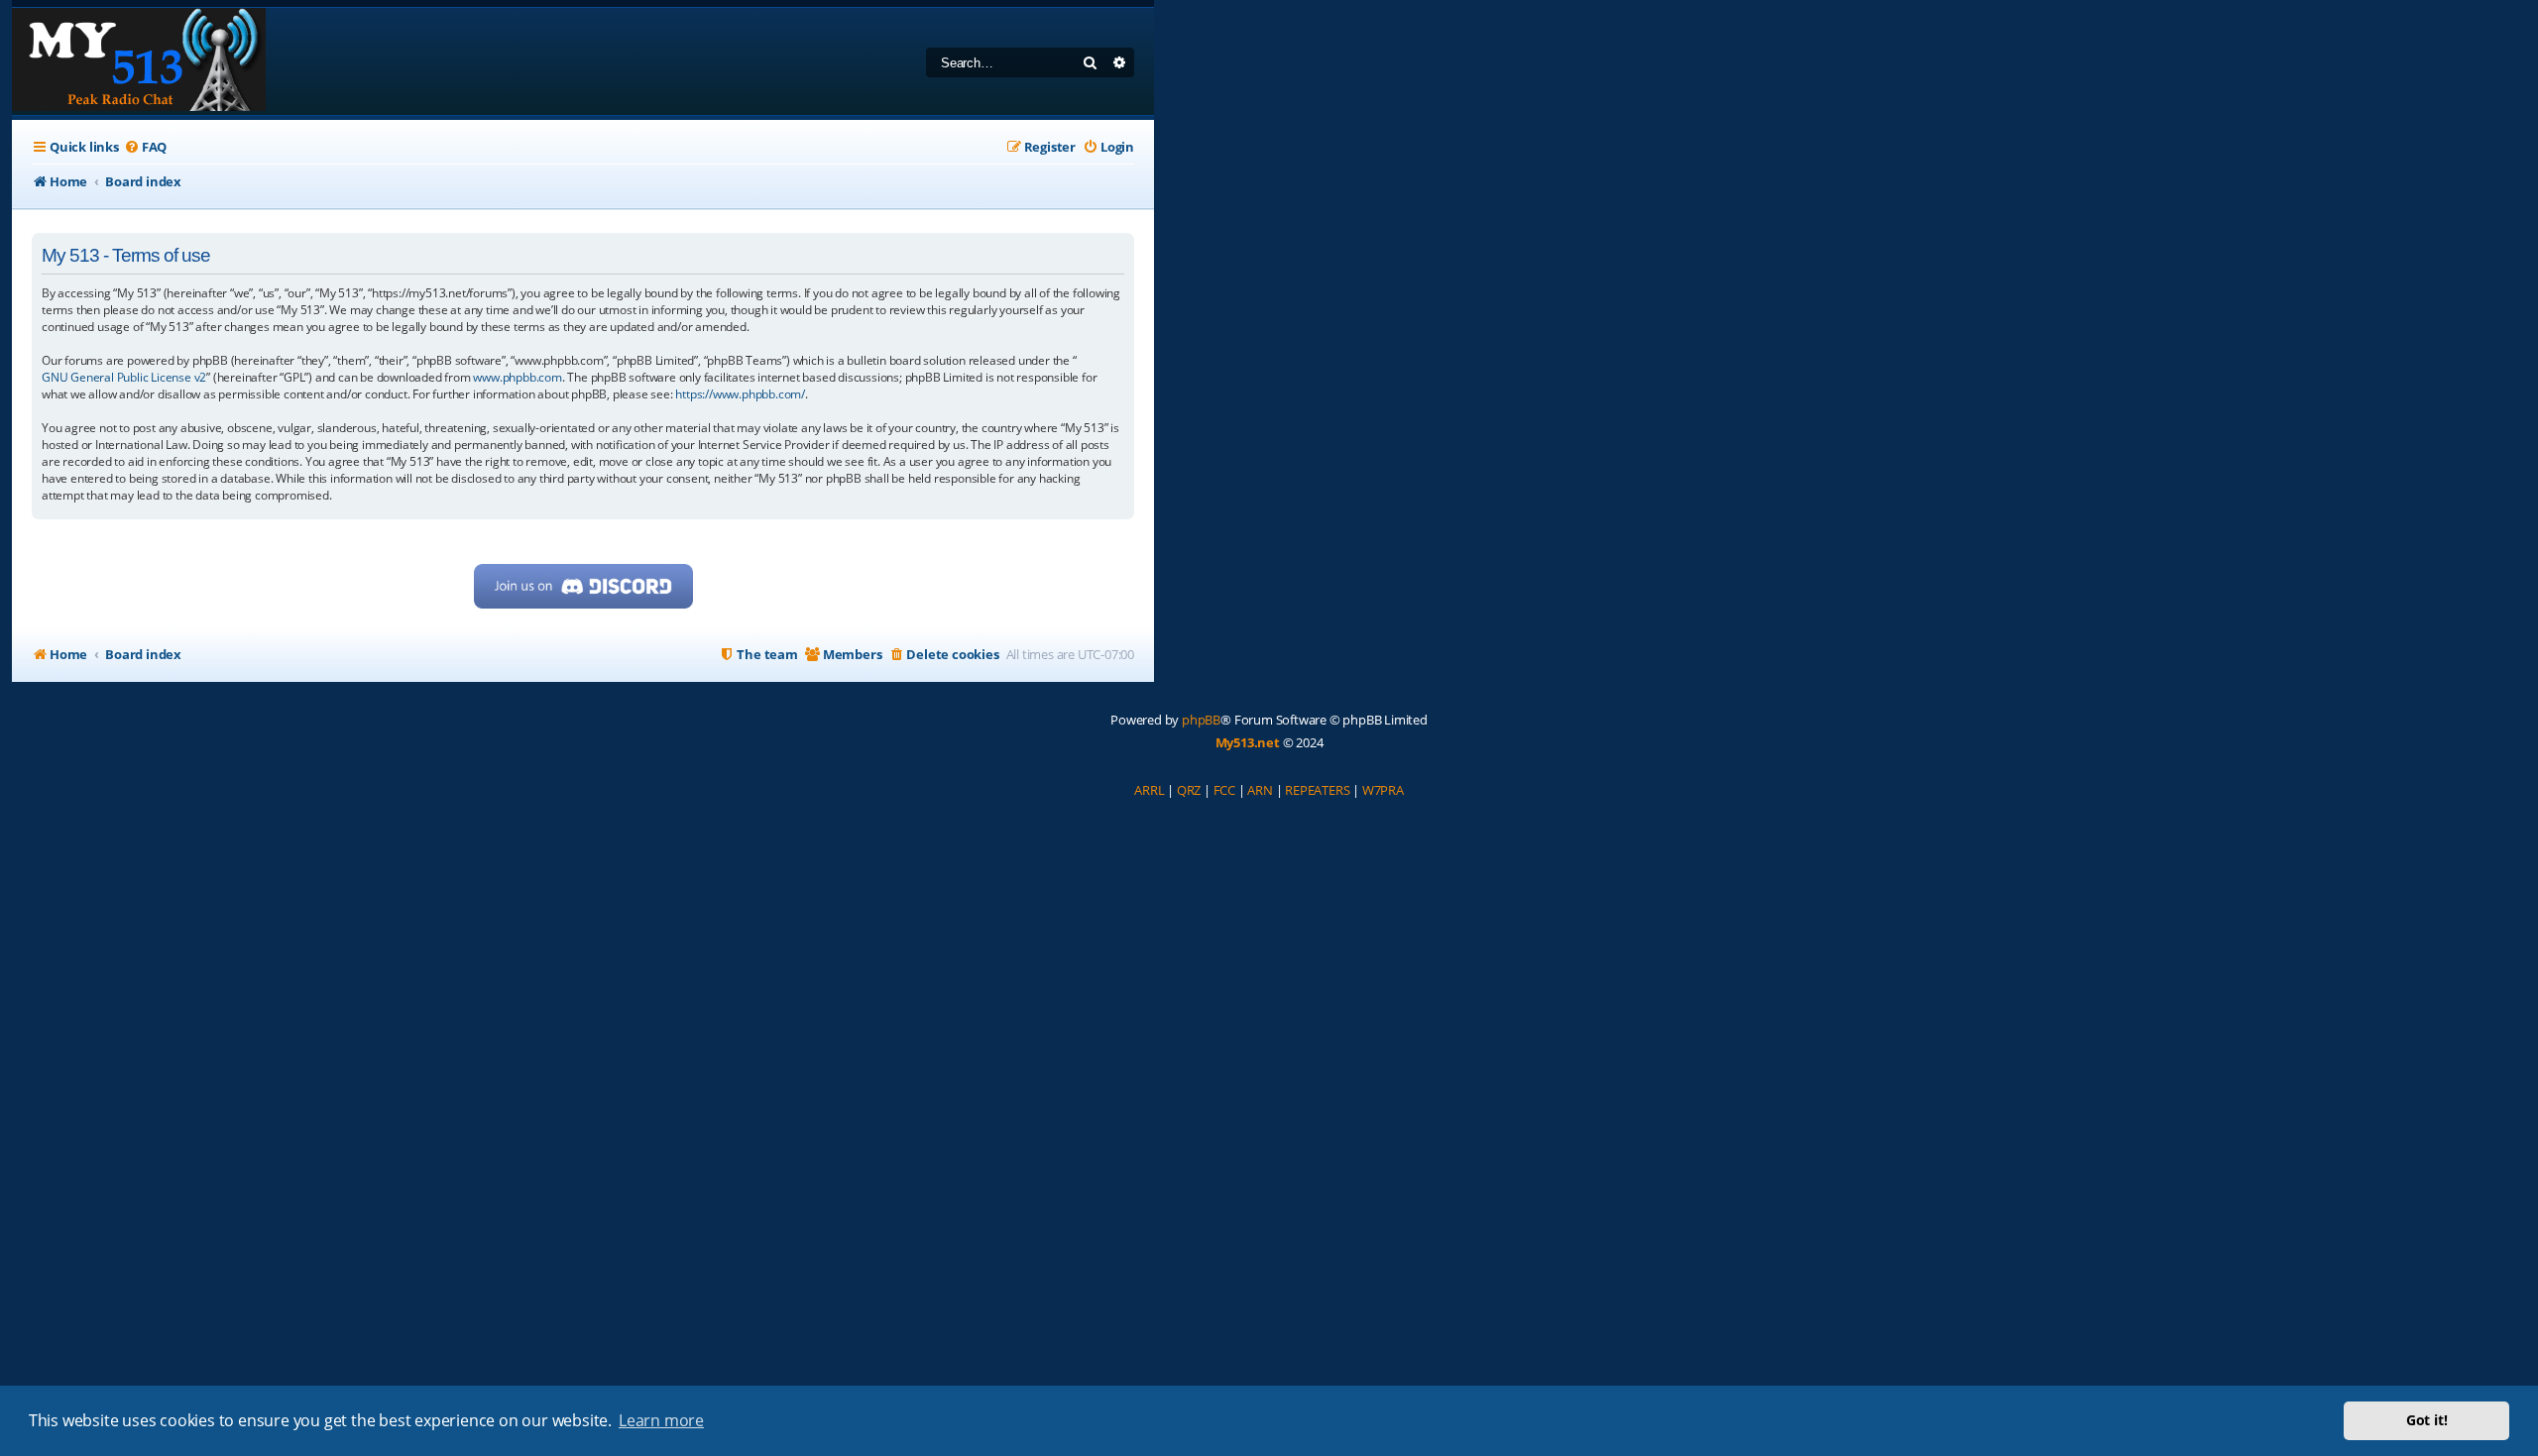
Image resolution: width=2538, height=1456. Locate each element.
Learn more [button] (661, 1420)
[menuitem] (145, 147)
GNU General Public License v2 (124, 377)
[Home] (139, 61)
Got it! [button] (2427, 1420)
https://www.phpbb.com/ (740, 394)
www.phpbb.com (517, 377)
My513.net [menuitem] (1248, 742)
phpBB (1201, 720)
